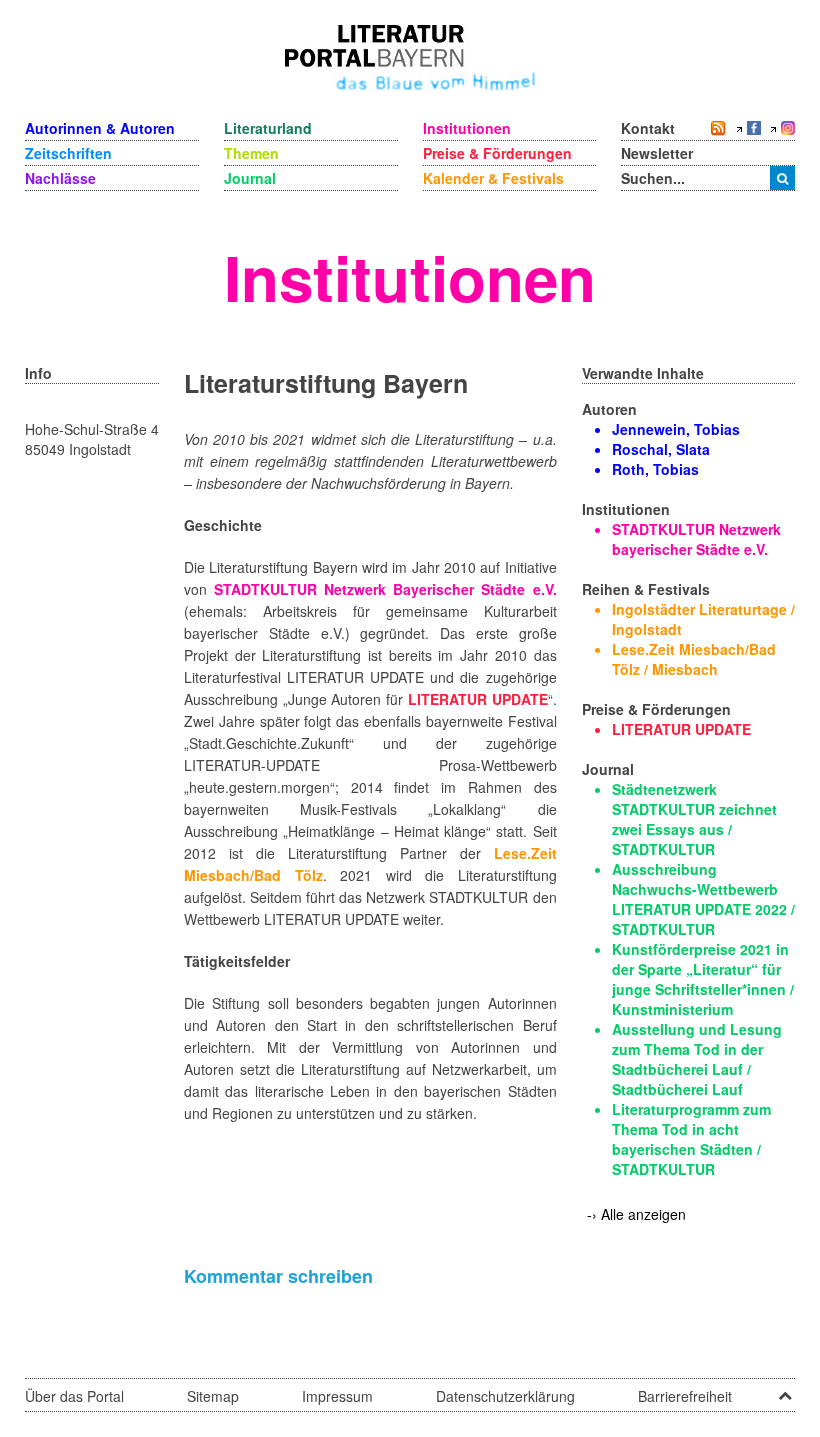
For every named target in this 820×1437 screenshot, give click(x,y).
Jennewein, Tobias (676, 429)
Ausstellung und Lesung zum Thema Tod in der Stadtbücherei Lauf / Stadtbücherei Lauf (697, 1059)
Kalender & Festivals (493, 178)
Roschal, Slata (661, 449)
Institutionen (467, 128)
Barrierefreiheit (685, 1396)
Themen (251, 153)
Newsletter (657, 153)
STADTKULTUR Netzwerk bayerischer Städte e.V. (696, 539)
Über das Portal (74, 1396)
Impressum (337, 1396)
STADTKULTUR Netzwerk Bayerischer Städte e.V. (385, 589)
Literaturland (268, 128)
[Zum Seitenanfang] (785, 1389)
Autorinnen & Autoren (100, 128)
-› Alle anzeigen (636, 1214)
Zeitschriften (68, 153)
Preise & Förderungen (497, 153)
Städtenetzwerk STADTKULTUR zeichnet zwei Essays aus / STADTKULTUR (694, 819)
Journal (250, 178)
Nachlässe (60, 178)
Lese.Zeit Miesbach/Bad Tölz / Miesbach (694, 659)
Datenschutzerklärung (505, 1396)
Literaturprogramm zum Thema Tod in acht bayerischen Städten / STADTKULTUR (691, 1139)
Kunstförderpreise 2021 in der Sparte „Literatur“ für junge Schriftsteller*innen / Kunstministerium (703, 979)
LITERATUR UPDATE (478, 699)
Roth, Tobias (655, 469)
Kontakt (648, 128)
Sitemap (213, 1396)
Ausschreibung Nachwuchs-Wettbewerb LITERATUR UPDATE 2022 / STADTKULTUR (703, 899)
